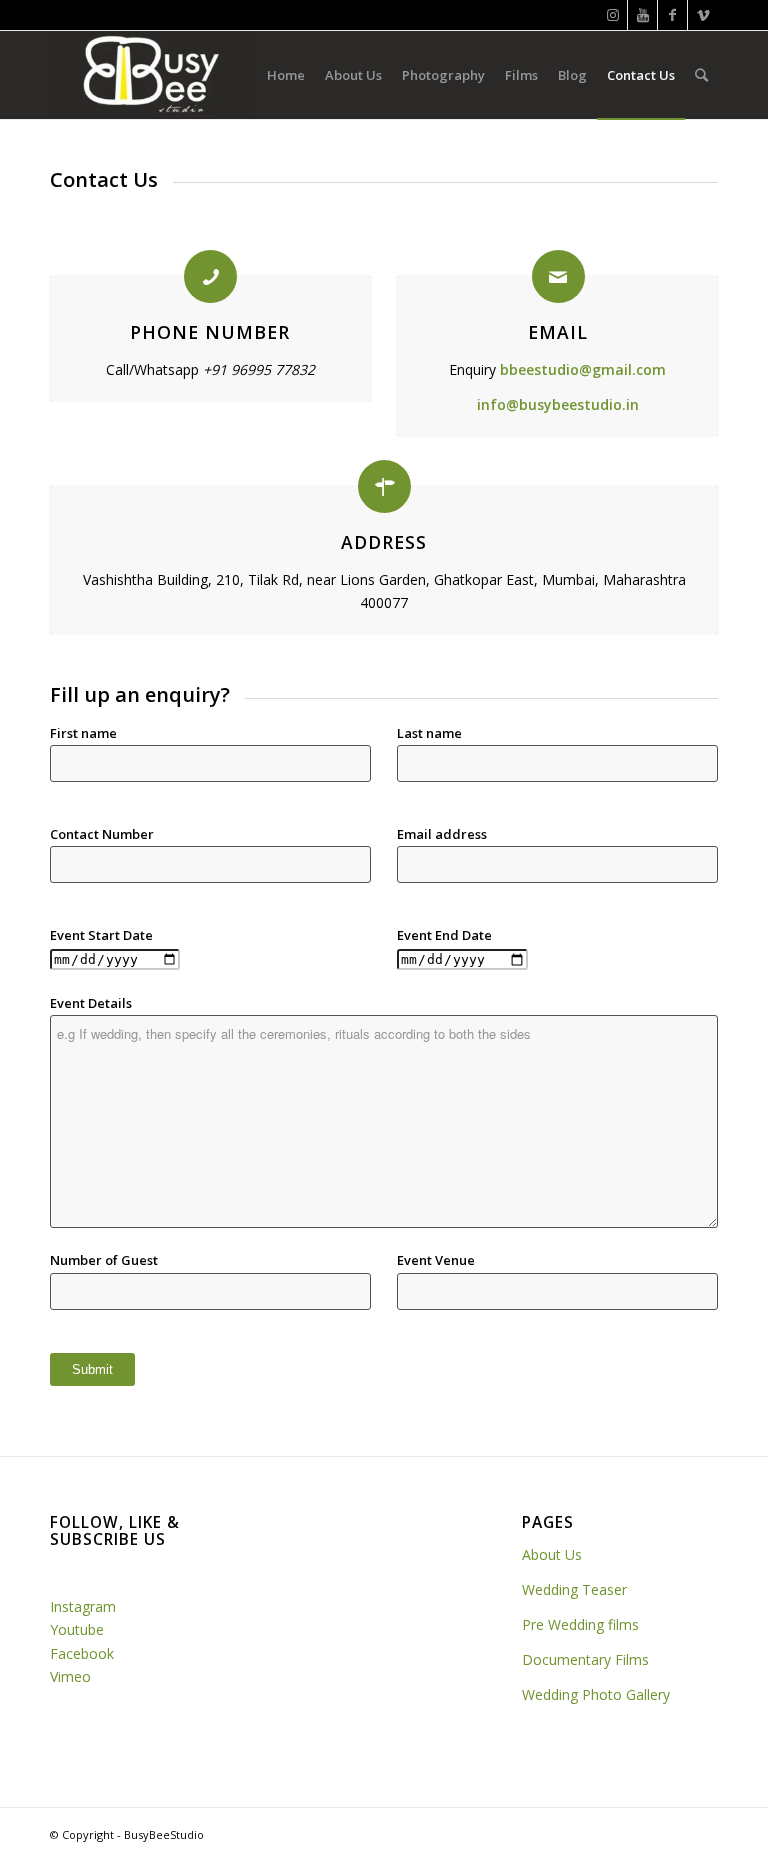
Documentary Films (585, 1659)
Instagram (83, 1606)
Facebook (84, 1653)
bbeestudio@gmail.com (583, 369)
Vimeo (70, 1676)
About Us (554, 1554)
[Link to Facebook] (672, 15)
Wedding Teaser (574, 1589)
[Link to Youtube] (642, 15)
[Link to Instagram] (612, 15)
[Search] (701, 75)
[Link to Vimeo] (703, 15)
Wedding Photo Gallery (596, 1694)
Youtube (77, 1629)
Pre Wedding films (580, 1624)
